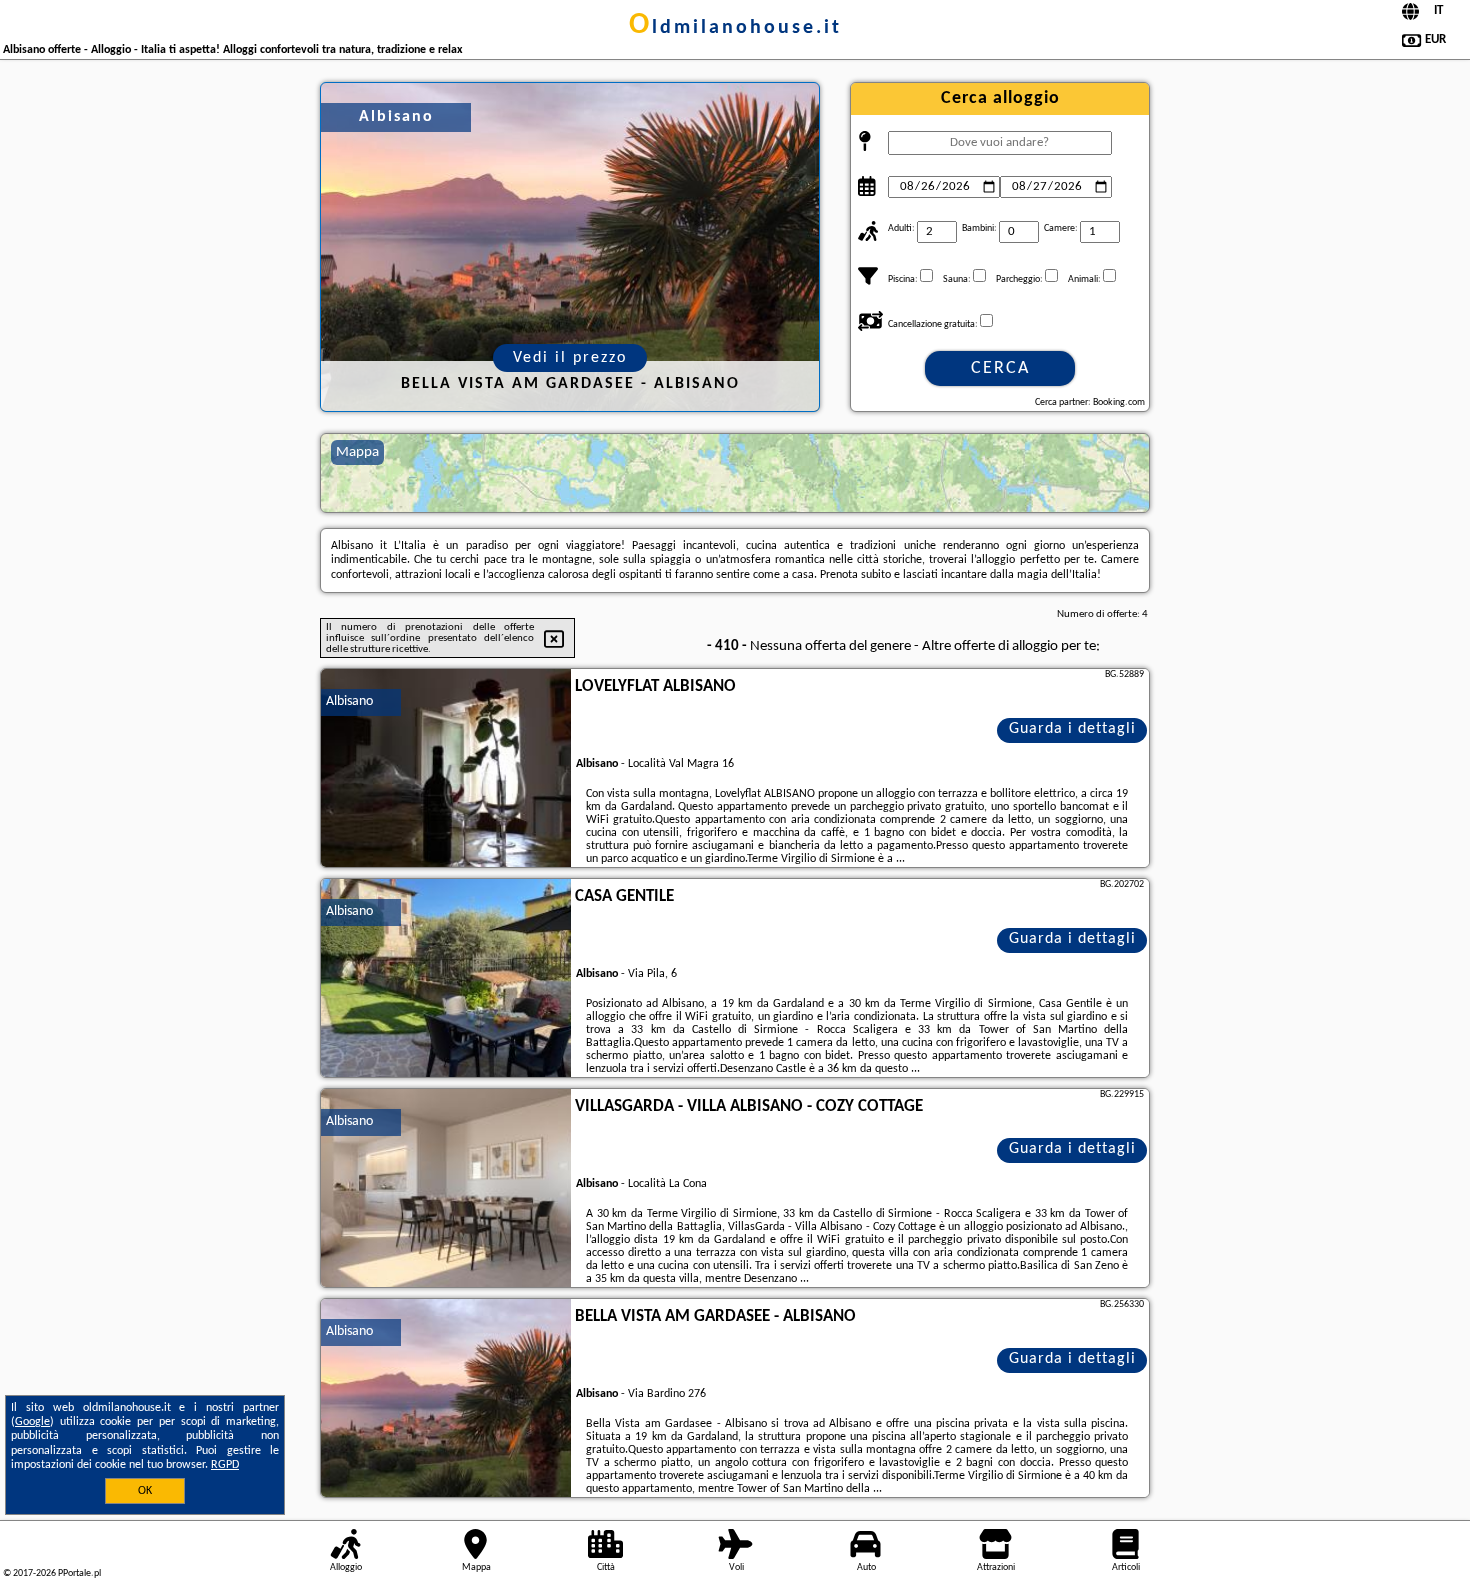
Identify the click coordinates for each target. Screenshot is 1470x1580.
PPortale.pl (79, 1573)
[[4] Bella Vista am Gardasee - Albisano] (446, 1399)
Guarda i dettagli (1072, 729)
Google (32, 1422)
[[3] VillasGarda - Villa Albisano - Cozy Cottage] (446, 1189)
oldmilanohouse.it (735, 28)
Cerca (1000, 368)
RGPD (225, 1465)
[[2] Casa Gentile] (446, 979)
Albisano (349, 701)
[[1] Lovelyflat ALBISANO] (446, 769)
